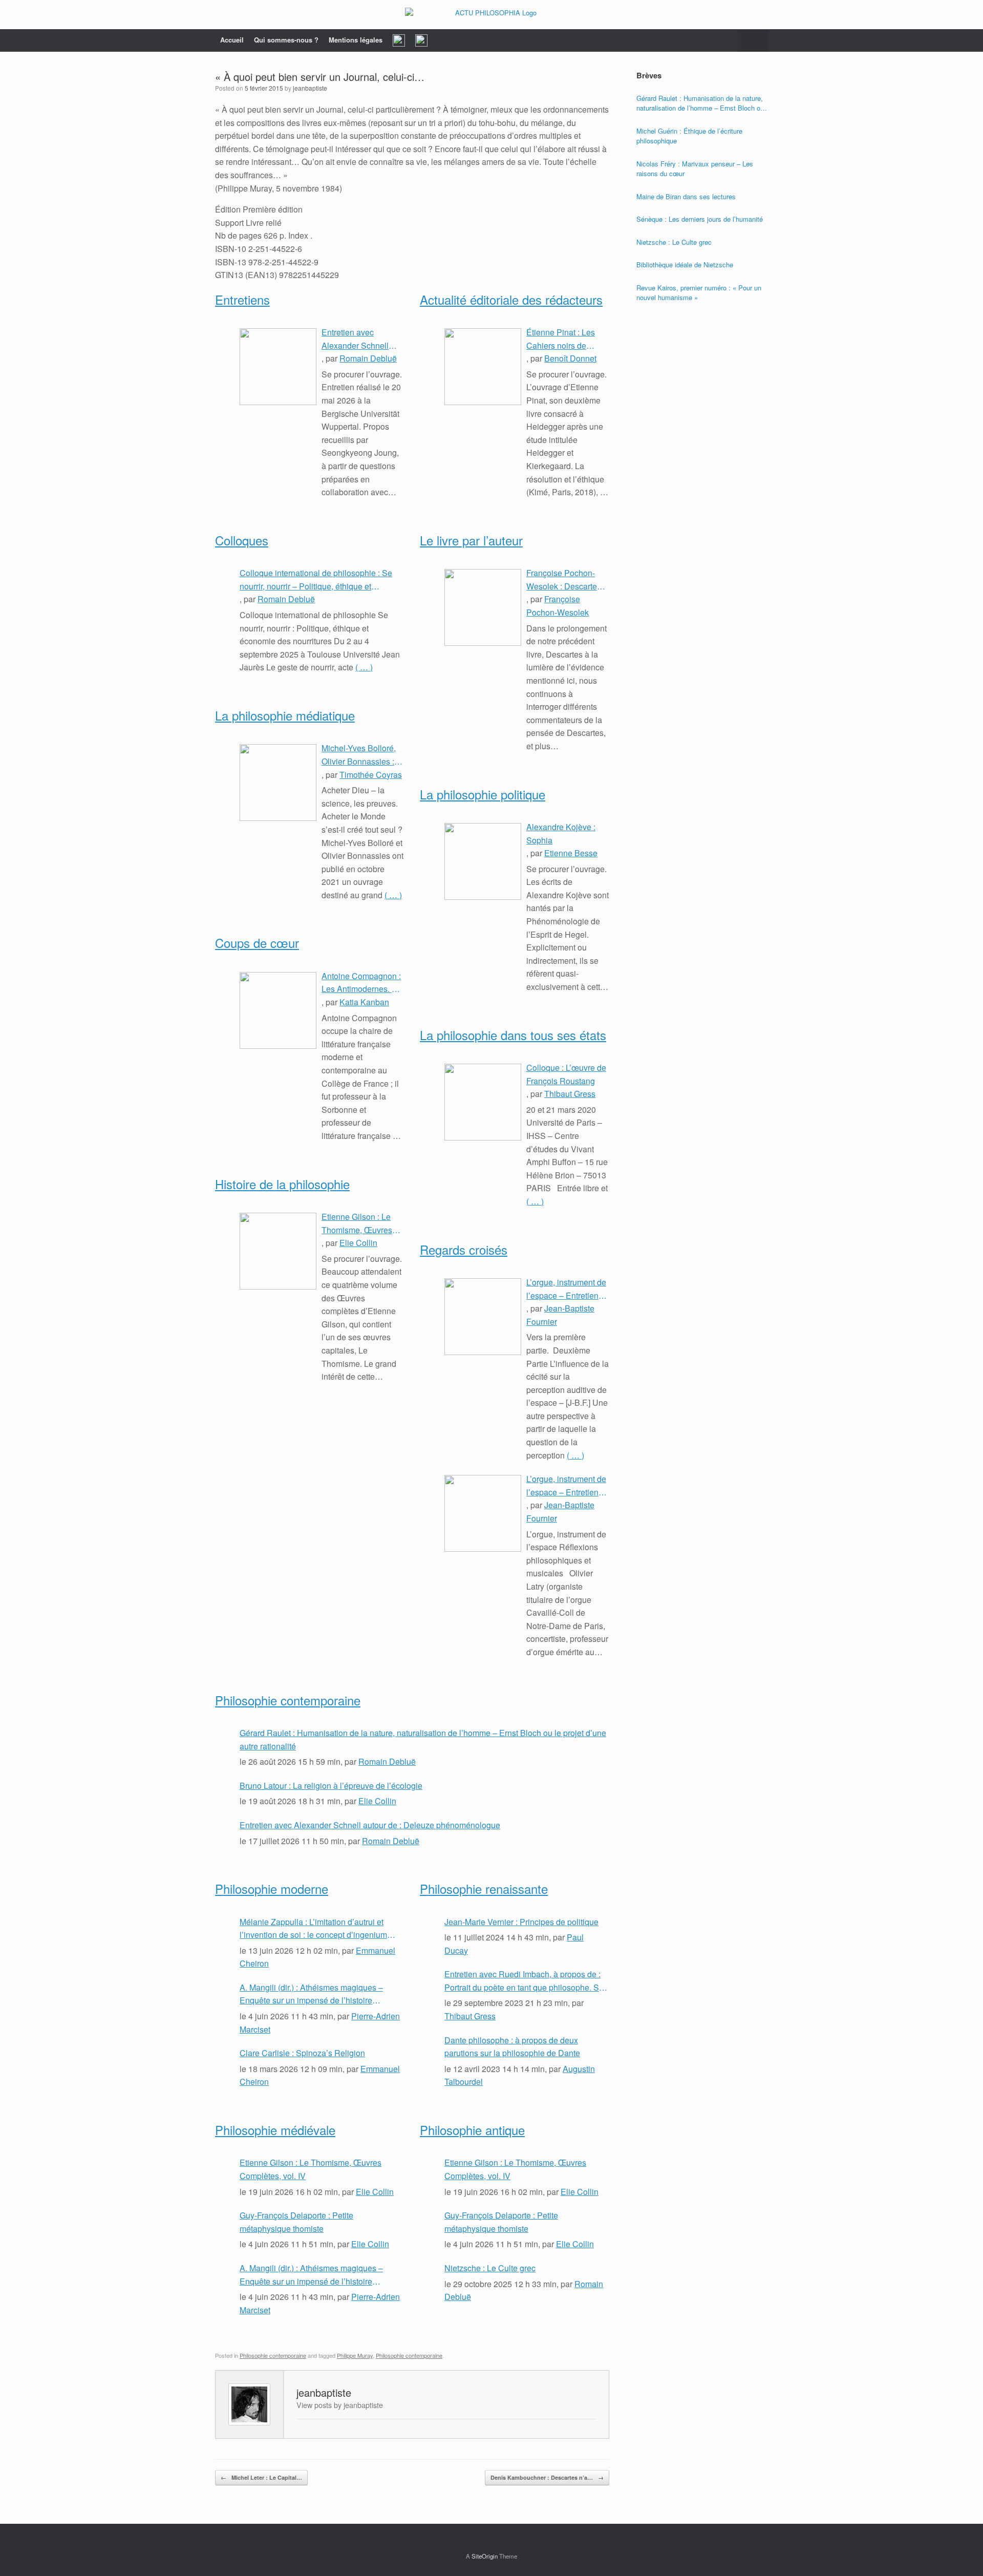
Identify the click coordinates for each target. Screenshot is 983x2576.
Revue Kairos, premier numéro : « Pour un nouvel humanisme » (699, 293)
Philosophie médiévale (275, 2130)
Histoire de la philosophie (282, 1184)
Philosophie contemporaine (288, 1700)
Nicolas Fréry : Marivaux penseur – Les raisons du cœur (695, 169)
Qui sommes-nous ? (286, 40)
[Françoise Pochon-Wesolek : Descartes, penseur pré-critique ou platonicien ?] (483, 607)
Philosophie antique (472, 2130)
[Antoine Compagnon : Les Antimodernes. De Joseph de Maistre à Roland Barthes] (278, 1010)
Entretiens (242, 299)
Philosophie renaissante (484, 1888)
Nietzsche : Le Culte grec (490, 2268)
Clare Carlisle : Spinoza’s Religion (302, 2053)
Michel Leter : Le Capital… (261, 2477)
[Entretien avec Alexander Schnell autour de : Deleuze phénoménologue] (278, 367)
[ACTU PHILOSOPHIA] (491, 15)
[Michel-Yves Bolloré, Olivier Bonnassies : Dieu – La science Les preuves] (278, 783)
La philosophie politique (483, 794)
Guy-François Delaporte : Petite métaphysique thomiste (296, 2222)
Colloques (242, 540)
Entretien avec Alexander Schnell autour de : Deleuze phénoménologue (357, 339)
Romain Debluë (368, 358)
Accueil (232, 40)
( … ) (364, 667)
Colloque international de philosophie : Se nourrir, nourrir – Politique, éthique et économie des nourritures (316, 580)
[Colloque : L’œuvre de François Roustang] (483, 1102)
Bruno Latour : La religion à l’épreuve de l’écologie (331, 1786)
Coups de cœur (257, 943)
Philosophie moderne (272, 1888)
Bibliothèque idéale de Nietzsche (685, 265)
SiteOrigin (485, 2556)
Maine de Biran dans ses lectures (686, 196)
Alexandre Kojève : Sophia (561, 833)
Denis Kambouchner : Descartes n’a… (547, 2477)
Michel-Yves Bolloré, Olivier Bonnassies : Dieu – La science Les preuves (362, 755)
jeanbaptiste (310, 88)
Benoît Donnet (570, 358)
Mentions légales (356, 40)
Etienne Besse (571, 853)
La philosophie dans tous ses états (513, 1035)
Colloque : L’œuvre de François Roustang (566, 1074)
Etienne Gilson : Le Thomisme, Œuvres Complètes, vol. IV (357, 1223)
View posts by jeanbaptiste (340, 2405)
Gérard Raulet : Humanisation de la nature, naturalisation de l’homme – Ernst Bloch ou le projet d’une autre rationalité (423, 1739)
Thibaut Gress (570, 1094)
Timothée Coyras (371, 775)
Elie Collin (358, 1243)
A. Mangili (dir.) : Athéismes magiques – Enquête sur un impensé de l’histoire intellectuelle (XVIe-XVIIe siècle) (311, 1994)
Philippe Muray (355, 2355)
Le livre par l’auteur (471, 540)
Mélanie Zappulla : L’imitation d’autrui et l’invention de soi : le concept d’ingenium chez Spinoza (313, 1929)
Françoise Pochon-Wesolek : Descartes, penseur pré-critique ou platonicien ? (565, 580)
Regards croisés (464, 1249)
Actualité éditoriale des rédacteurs (511, 299)
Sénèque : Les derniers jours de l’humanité (700, 219)
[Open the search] (753, 40)
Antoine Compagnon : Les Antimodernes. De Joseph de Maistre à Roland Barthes (362, 983)
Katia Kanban (364, 1002)
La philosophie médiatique (285, 715)
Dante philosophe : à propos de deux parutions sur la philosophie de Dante (512, 2047)
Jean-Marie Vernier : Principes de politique (521, 1922)
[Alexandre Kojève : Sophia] (483, 861)
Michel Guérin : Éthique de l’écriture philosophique (689, 136)
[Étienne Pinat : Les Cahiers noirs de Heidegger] (483, 367)
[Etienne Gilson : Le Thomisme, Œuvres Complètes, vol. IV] (278, 1251)
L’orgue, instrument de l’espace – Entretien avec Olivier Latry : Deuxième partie (566, 1289)
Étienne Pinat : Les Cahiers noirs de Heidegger (561, 339)
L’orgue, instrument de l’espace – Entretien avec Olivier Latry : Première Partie (566, 1486)
